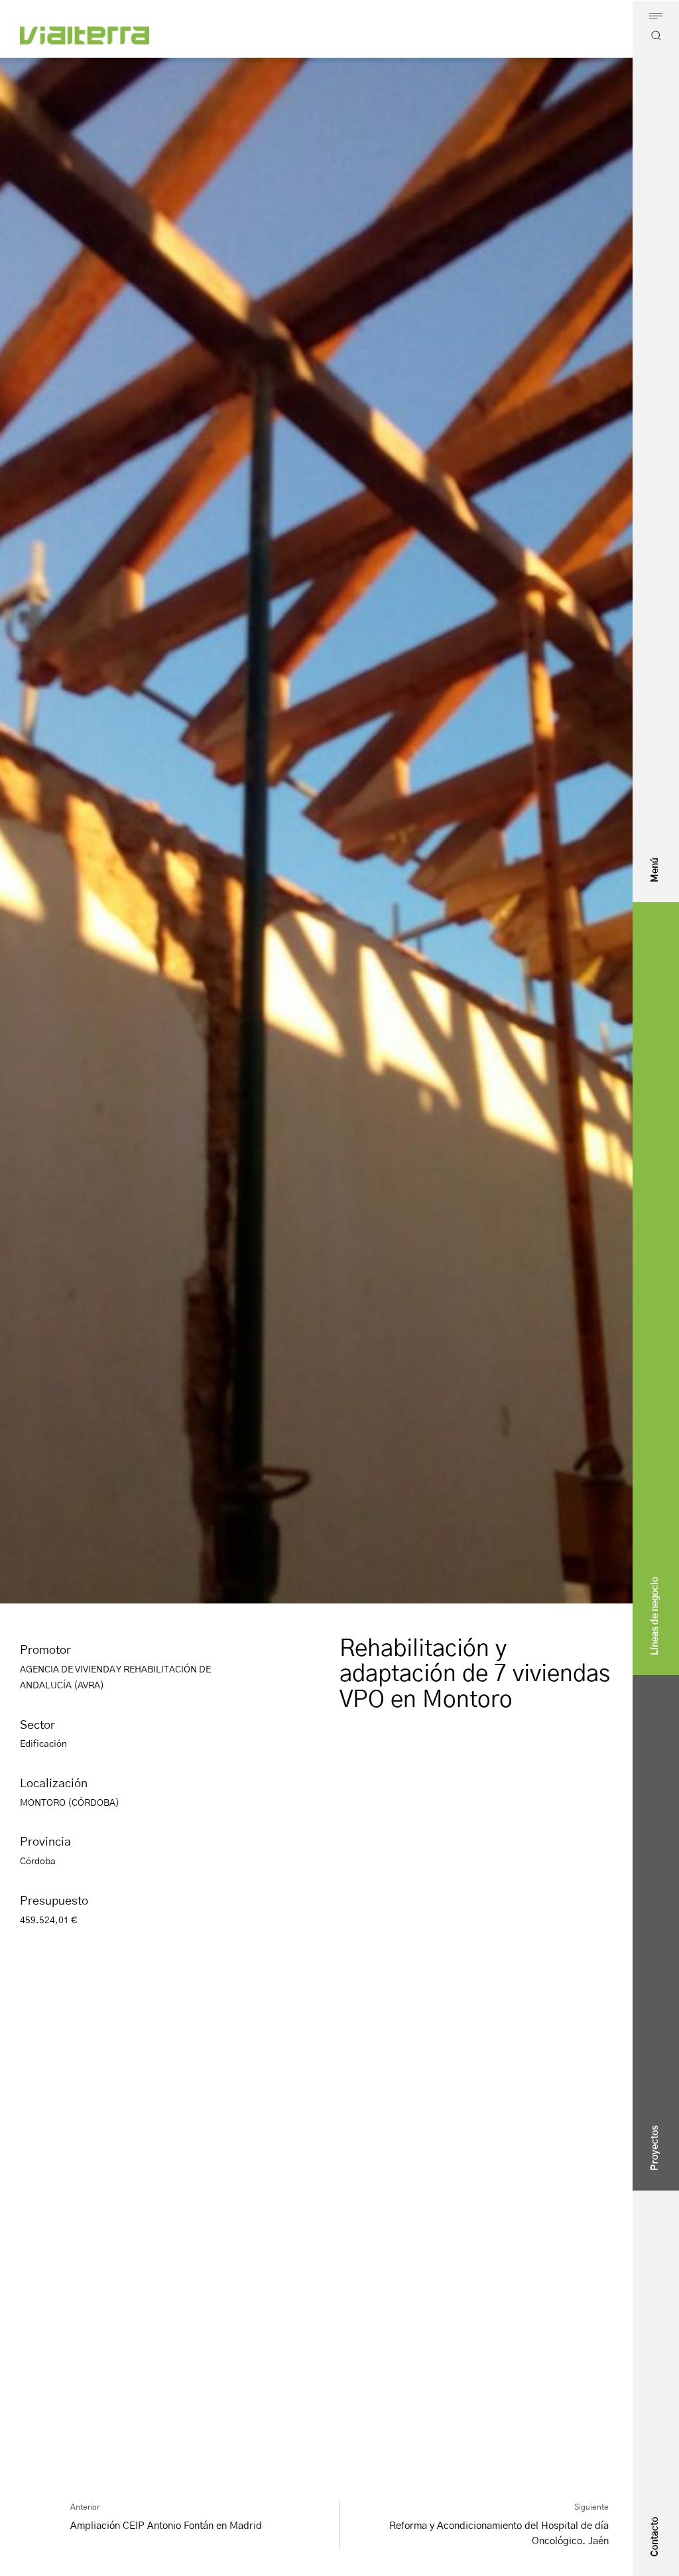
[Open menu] (656, 16)
